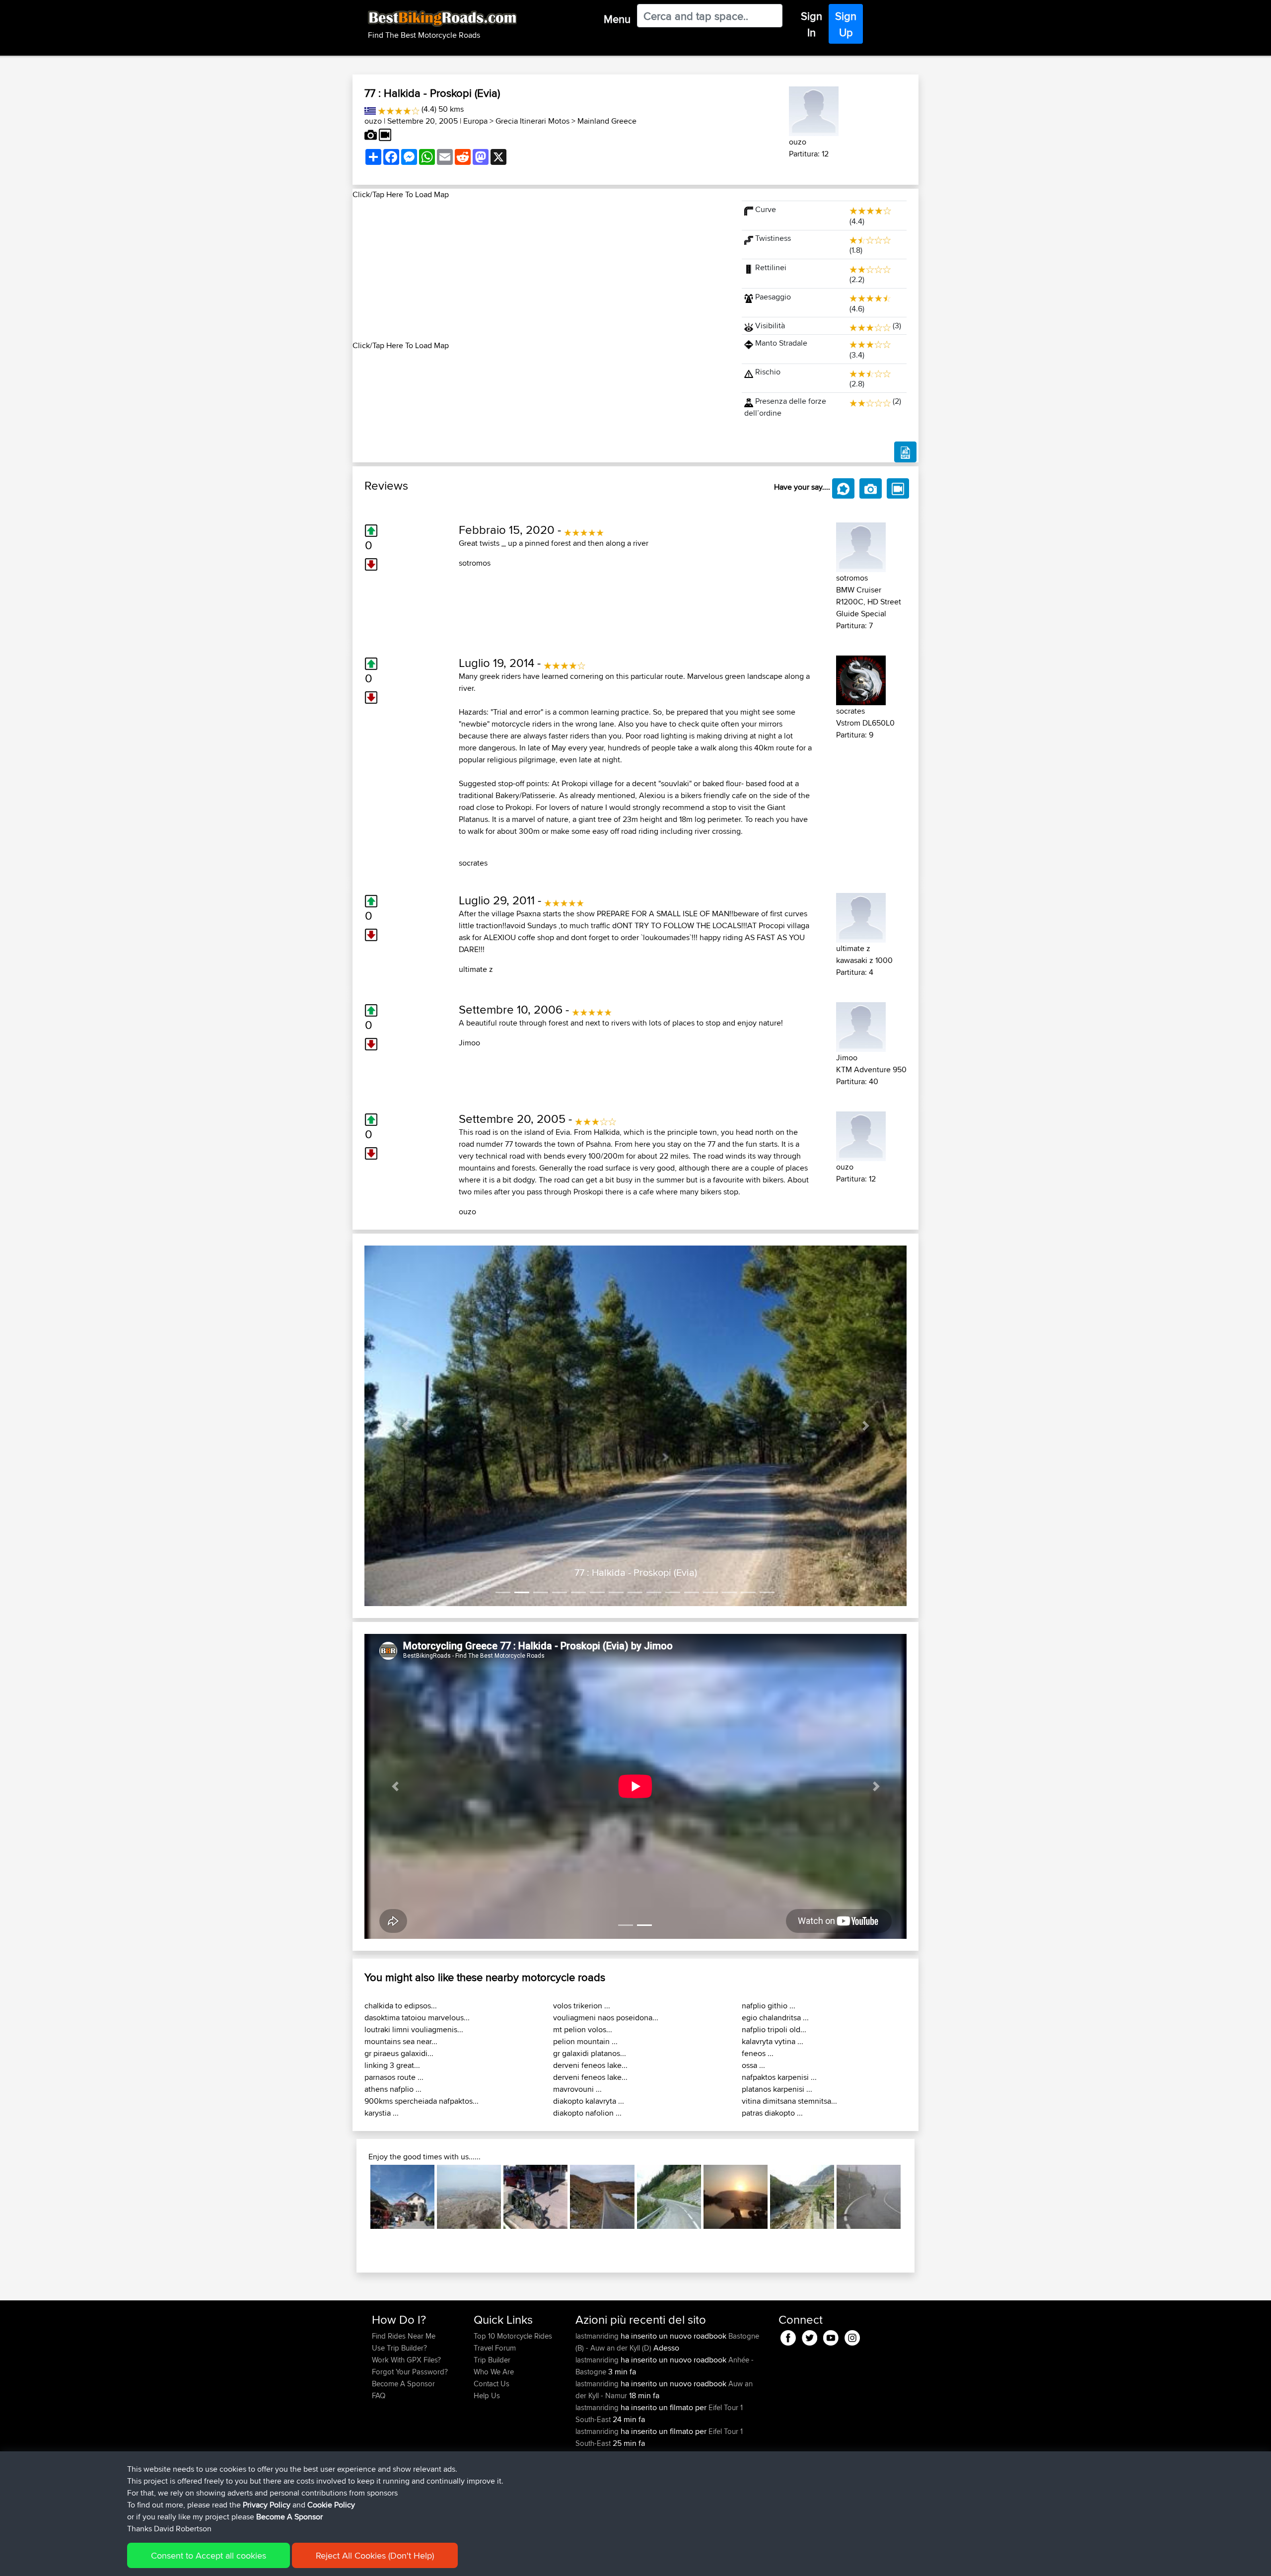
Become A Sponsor (403, 2384)
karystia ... (382, 2113)
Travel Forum (495, 2348)
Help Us (487, 2395)
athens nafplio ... (393, 2089)
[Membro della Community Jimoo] (861, 1025)
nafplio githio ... (769, 2006)
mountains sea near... (401, 2041)
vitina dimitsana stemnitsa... (789, 2101)
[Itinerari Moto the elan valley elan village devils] (802, 2197)
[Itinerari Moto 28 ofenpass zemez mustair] (402, 2197)
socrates (473, 863)
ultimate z (476, 969)
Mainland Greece (607, 121)
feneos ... (758, 2053)
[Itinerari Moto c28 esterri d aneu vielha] (669, 2197)
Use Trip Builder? (399, 2348)
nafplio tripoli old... (774, 2029)
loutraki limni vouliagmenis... (414, 2029)
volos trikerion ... (582, 2006)
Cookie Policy (331, 2505)
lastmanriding (598, 2336)
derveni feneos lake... (590, 2065)
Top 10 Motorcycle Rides (513, 2336)
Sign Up (846, 24)
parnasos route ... (394, 2077)
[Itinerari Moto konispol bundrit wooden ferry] (736, 2197)
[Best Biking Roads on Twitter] (810, 2336)
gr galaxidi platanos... (590, 2053)
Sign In (812, 24)
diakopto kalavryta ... (589, 2101)
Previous (355, 2197)
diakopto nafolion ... (587, 2113)
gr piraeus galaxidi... (399, 2053)
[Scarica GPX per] (905, 452)
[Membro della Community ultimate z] (861, 916)
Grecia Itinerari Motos (532, 121)
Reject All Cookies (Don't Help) (375, 2555)
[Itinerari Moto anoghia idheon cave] (469, 2197)
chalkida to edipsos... (401, 2006)
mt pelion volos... (583, 2029)
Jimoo (469, 1043)
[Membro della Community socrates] (861, 679)
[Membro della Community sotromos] (861, 546)
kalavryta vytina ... (773, 2041)
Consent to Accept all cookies (209, 2555)
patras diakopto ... (772, 2113)
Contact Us (492, 2384)
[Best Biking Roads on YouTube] (831, 2336)
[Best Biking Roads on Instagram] (852, 2336)
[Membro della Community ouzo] (814, 110)
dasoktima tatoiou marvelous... (417, 2018)
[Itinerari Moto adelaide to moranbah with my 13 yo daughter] (535, 2197)
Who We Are (494, 2372)
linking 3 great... (392, 2065)
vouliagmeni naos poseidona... (606, 2018)
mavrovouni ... (577, 2089)
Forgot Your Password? (410, 2372)
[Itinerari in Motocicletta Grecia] (370, 109)
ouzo (373, 121)
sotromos (475, 563)
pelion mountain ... (585, 2041)
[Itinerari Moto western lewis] (602, 2197)
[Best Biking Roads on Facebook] (788, 2336)
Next (916, 2197)
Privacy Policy (267, 2505)
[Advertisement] (541, 270)
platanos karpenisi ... (777, 2089)
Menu (617, 19)
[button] (405, 1426)
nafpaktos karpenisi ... (779, 2077)
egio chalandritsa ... (775, 2018)
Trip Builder (492, 2360)
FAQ (379, 2395)
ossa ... (753, 2065)
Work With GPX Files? (406, 2360)
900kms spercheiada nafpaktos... (422, 2101)
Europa (475, 121)
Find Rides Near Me (404, 2336)
